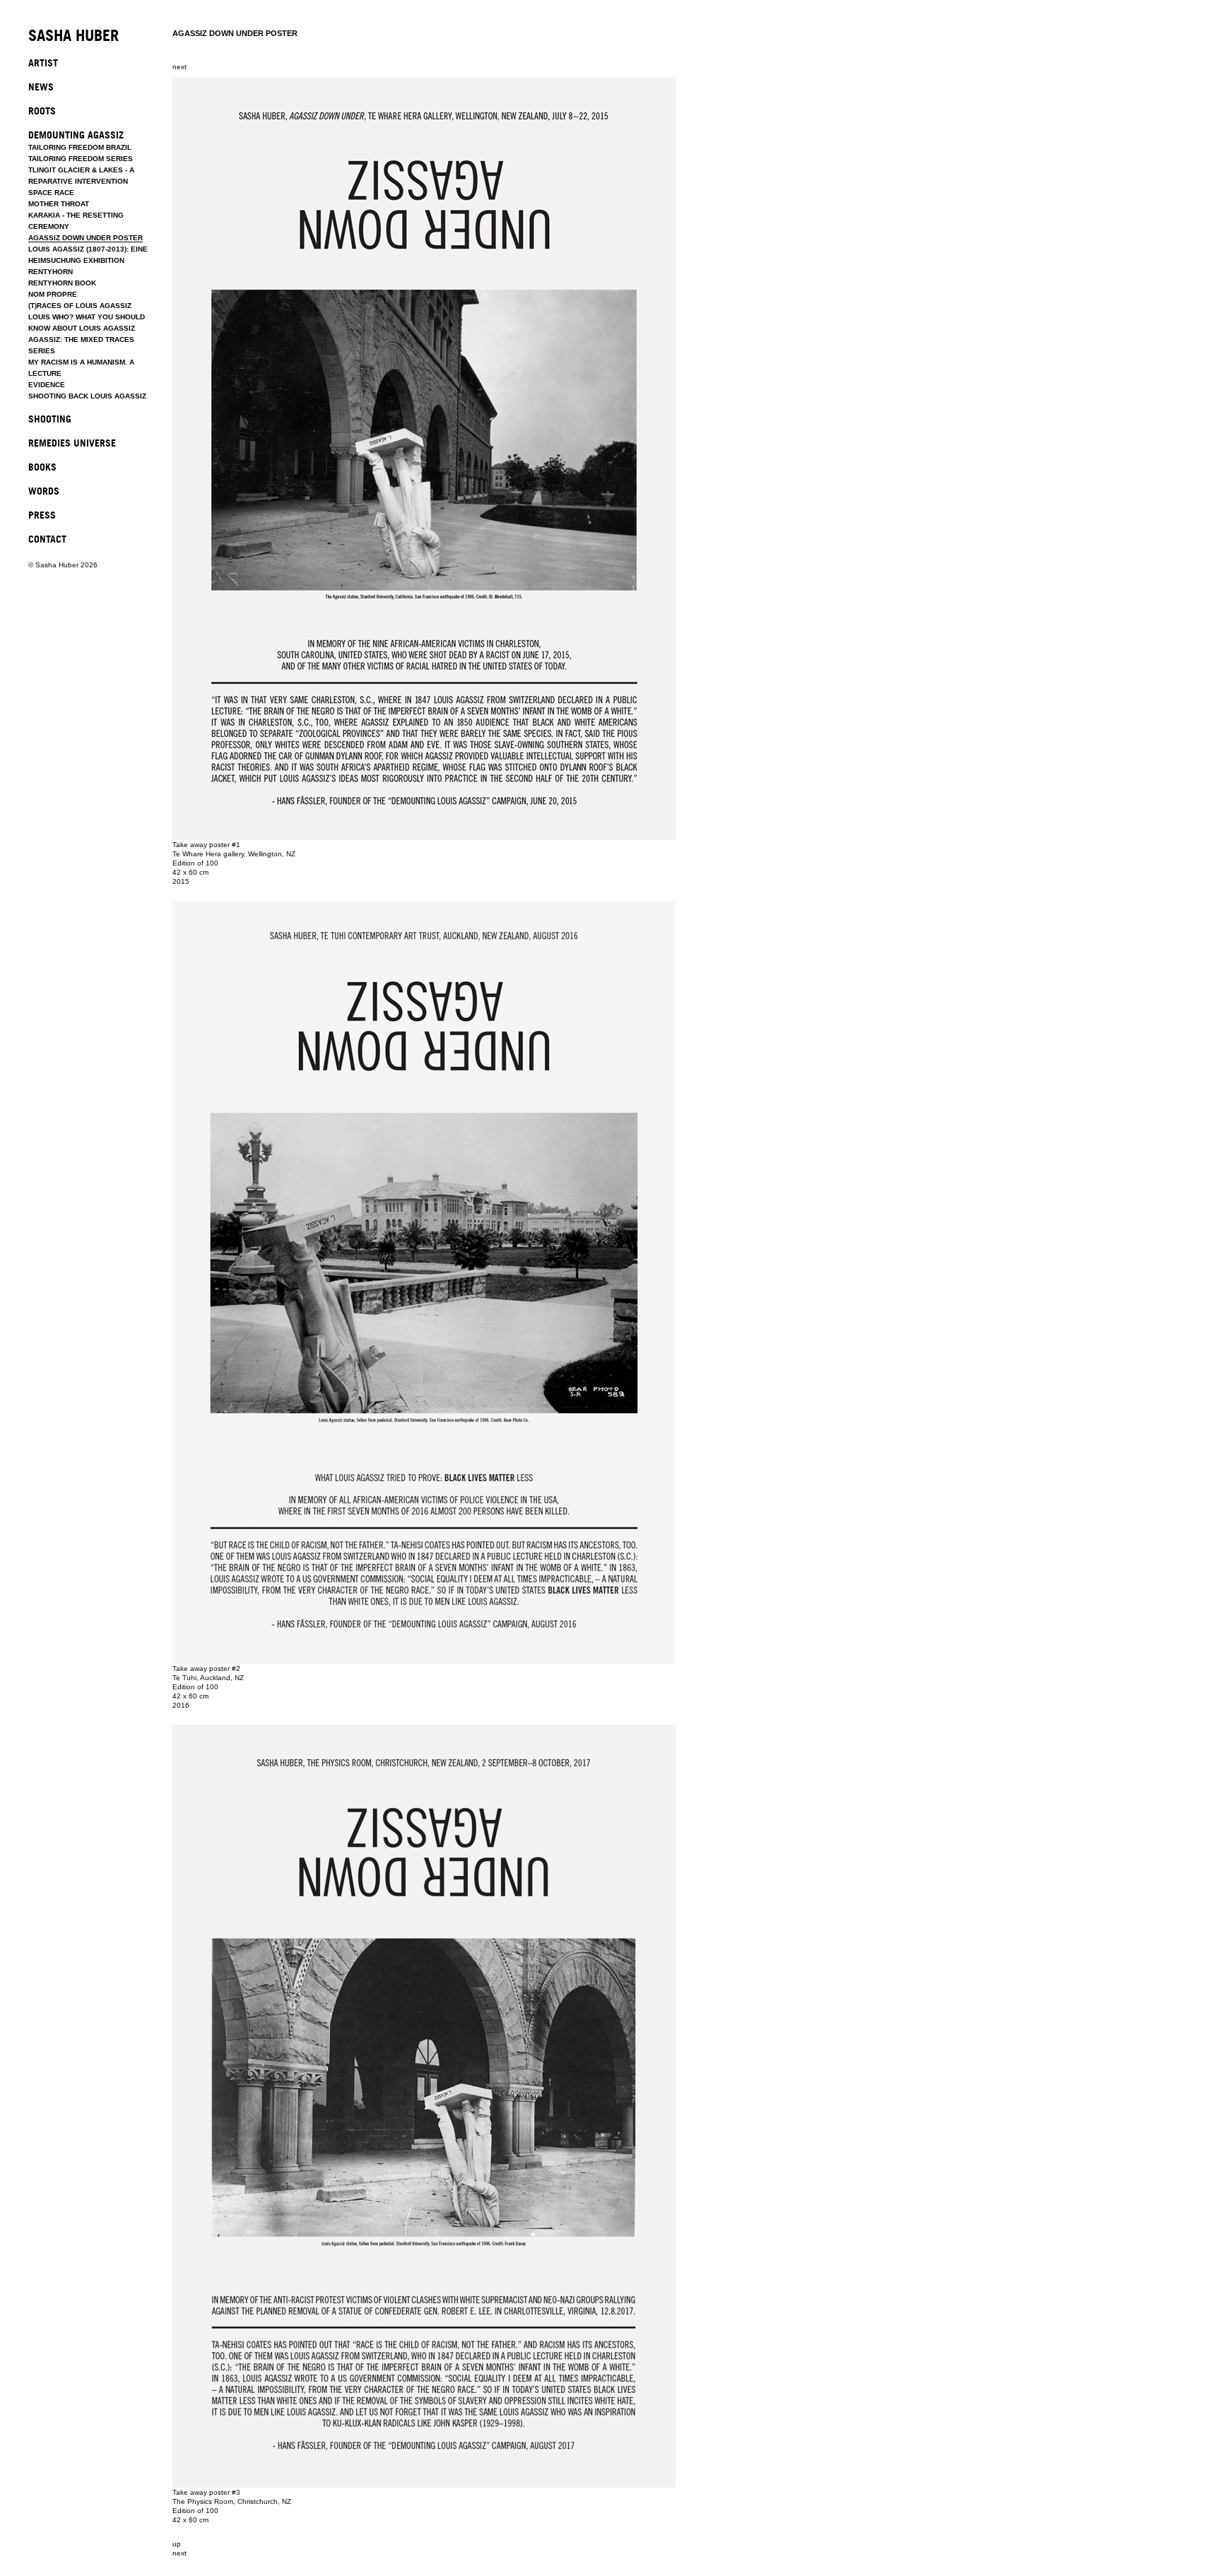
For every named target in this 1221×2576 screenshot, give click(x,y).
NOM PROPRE (53, 294)
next (179, 67)
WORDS (44, 491)
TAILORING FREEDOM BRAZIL (80, 147)
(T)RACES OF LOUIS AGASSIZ (80, 306)
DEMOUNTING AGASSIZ (76, 135)
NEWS (41, 87)
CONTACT (47, 539)
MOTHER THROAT (59, 204)
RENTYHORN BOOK (62, 283)
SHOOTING (50, 419)
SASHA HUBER (73, 36)
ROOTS (42, 111)
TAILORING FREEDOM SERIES (81, 159)
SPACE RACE (51, 193)
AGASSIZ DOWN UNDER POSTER (85, 238)
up (177, 2544)
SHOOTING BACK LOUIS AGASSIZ (87, 396)
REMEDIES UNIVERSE (72, 443)
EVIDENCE (47, 385)
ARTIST (43, 63)
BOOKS (42, 467)
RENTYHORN (51, 272)
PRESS (42, 515)
